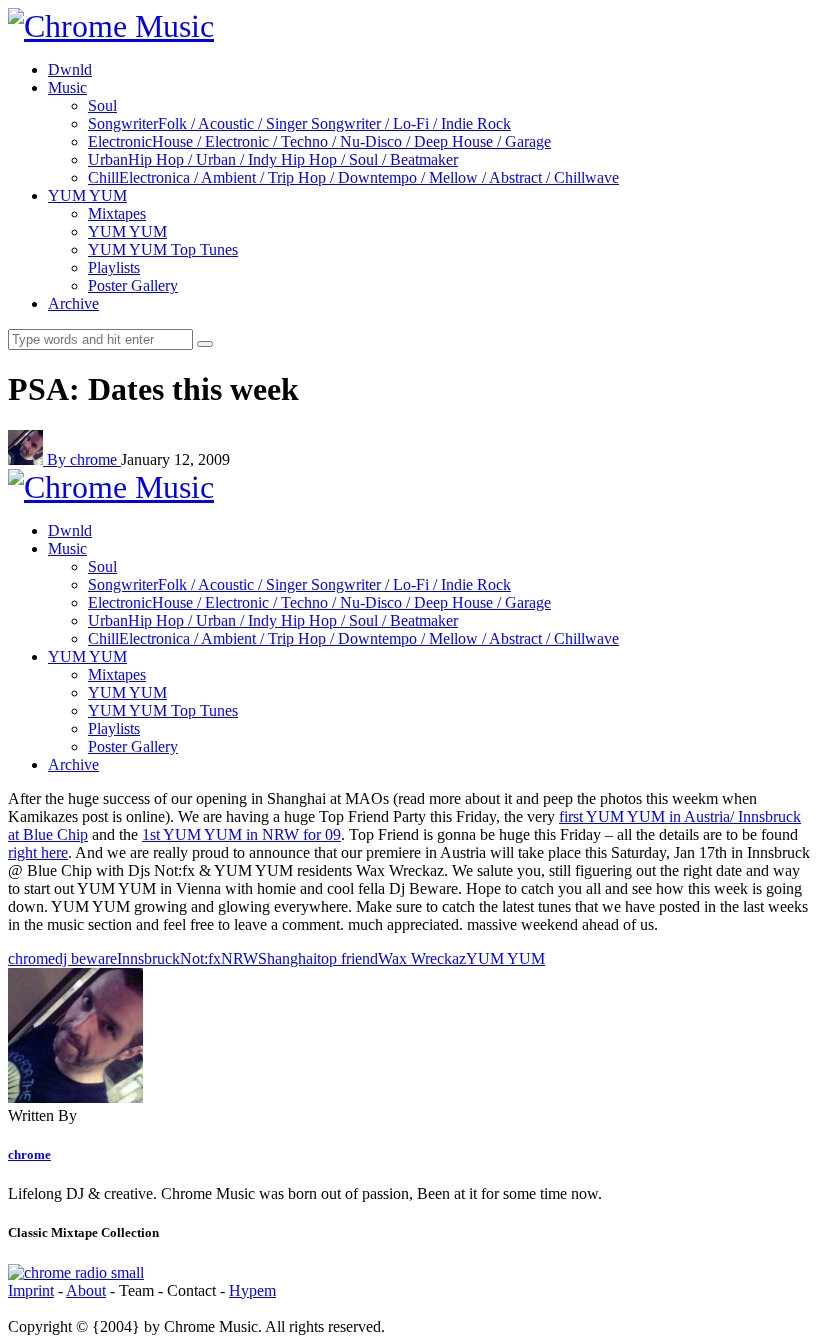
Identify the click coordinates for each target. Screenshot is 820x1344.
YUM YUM (505, 958)
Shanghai (287, 958)
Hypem (252, 1290)
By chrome (84, 459)
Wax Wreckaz (422, 958)
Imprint (31, 1290)
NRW (239, 958)
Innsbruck (148, 958)
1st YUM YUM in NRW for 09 (241, 834)
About (86, 1290)
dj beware (86, 958)
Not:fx (200, 958)
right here (38, 852)
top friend (347, 958)
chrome (31, 958)
